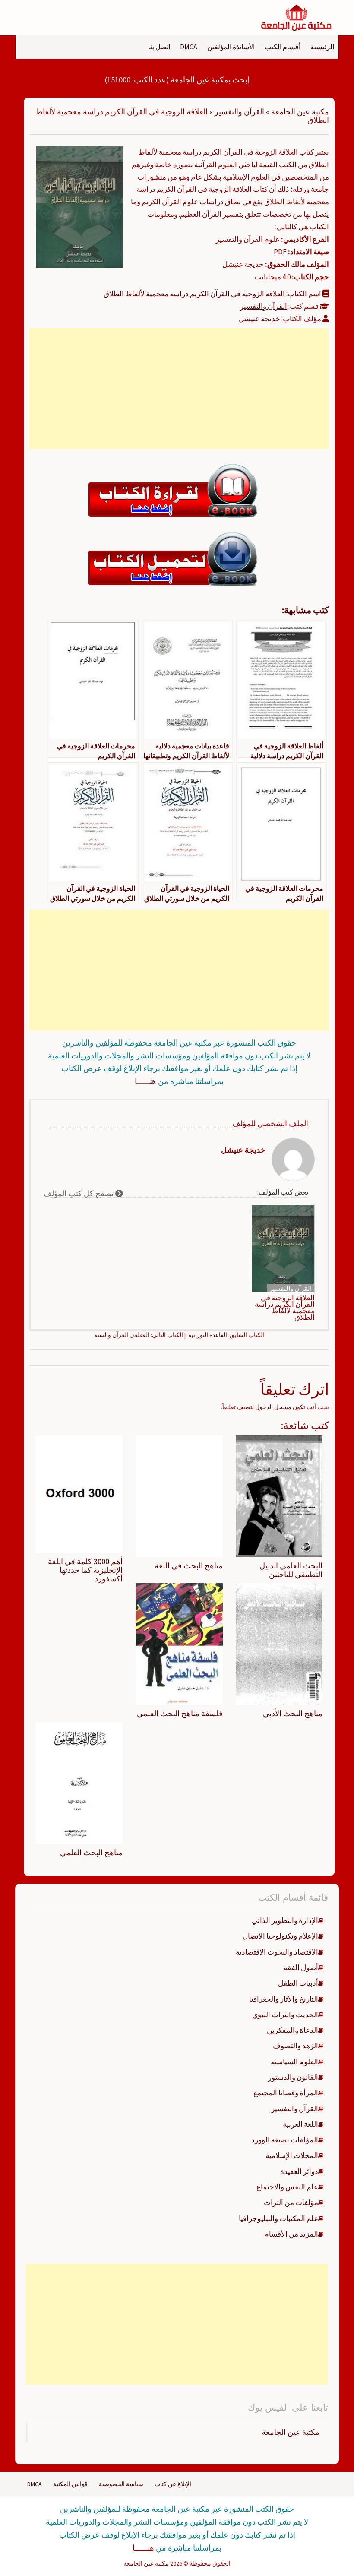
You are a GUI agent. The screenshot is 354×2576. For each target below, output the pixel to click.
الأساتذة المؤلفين (231, 47)
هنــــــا (145, 1081)
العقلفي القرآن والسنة (122, 1335)
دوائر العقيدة (299, 2171)
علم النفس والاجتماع (287, 2187)
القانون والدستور (293, 2077)
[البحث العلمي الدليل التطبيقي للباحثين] (279, 1496)
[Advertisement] (179, 389)
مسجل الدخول (273, 1407)
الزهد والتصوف (296, 2046)
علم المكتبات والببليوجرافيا (278, 2218)
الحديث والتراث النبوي (285, 2015)
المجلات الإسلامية (292, 2155)
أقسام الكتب (283, 47)
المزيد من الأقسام (291, 2234)
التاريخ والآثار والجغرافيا (284, 1999)
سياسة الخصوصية (121, 2484)
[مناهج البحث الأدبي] (279, 1644)
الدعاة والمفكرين (292, 2030)
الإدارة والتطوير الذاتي (285, 1920)
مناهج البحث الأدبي (293, 1713)
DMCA (189, 47)
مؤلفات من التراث (291, 2202)
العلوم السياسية (294, 2062)
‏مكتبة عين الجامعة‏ (291, 2432)
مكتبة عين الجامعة (300, 112)
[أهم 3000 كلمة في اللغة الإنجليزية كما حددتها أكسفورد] (79, 1494)
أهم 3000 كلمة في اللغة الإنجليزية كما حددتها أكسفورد (85, 1570)
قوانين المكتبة (70, 2484)
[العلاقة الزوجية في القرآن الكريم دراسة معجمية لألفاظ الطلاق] (79, 206)
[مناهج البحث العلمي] (79, 1783)
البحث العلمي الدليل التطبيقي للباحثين (291, 1570)
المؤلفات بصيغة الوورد (285, 2140)
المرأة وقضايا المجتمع (286, 2093)
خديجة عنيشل (259, 319)
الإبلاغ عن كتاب (173, 2484)
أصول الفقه (301, 1968)
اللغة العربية (300, 2124)
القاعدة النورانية (208, 1335)
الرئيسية (322, 47)
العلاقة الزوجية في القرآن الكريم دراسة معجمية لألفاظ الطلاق (194, 294)
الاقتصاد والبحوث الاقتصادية (277, 1952)
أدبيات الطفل (298, 1983)
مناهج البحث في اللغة (189, 1566)
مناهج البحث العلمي (91, 1852)
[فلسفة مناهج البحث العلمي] (179, 1644)
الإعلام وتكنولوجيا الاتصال (280, 1936)
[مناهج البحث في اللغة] (179, 1496)
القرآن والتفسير (239, 112)
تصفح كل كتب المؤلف (79, 1193)
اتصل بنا (159, 47)
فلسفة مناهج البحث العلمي (180, 1713)
